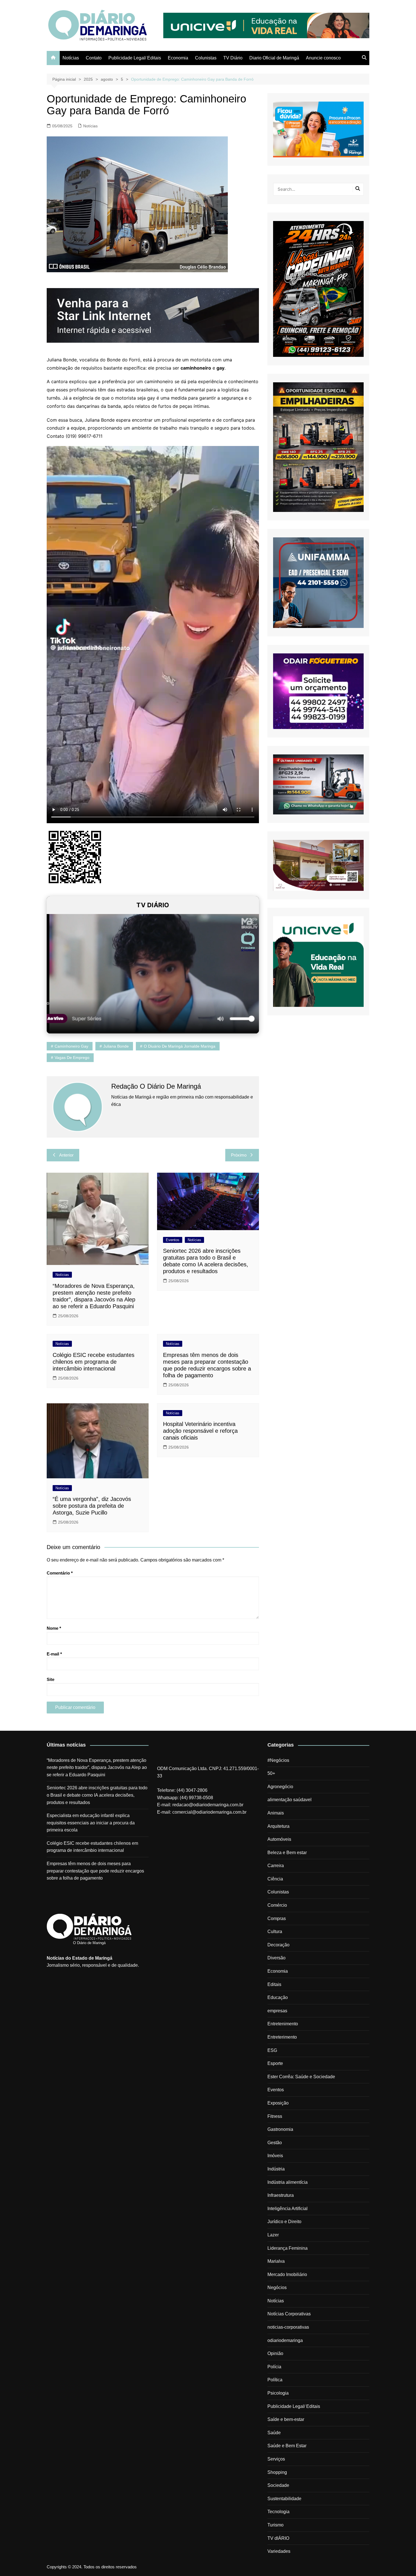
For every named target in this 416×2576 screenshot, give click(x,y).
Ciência (275, 1879)
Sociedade (278, 2485)
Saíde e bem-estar (286, 2419)
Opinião (275, 2353)
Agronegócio (280, 1787)
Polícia (274, 2367)
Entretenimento (283, 2024)
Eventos (173, 1240)
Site (51, 1679)
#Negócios (278, 1760)
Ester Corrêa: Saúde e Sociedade (301, 2077)
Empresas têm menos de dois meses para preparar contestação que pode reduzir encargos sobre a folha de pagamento (95, 1871)
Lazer (273, 2235)
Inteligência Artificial (288, 2209)
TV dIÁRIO (278, 2538)
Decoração (278, 1945)
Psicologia (278, 2393)
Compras (277, 1918)
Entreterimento (282, 2037)
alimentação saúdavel (290, 1800)
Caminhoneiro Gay (71, 1046)
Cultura (275, 1932)
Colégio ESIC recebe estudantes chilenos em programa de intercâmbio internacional (94, 1362)
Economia (178, 58)
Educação (278, 1997)
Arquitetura (278, 1826)
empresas (277, 2011)
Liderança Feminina (288, 2248)
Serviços (276, 2459)
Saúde (274, 2433)
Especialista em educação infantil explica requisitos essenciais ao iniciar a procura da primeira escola (91, 1823)
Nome (54, 1628)
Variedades (279, 2551)
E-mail (54, 1654)
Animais (276, 1813)
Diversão (276, 1958)
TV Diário (233, 58)
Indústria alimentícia (288, 2182)
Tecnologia (278, 2512)
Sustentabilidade (284, 2499)
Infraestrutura (281, 2195)
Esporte (275, 2063)
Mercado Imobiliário (287, 2274)
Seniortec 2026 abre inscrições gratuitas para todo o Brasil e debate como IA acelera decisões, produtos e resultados (97, 1795)
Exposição (278, 2103)
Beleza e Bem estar (287, 1853)
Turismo (275, 2525)
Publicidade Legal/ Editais (135, 58)
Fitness (275, 2116)
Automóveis (279, 1839)
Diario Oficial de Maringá (274, 58)
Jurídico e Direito (284, 2222)
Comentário (60, 1573)
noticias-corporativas (288, 2327)
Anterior (66, 1155)
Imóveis (275, 2156)
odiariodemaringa (285, 2340)
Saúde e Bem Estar (287, 2446)
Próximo (239, 1155)
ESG (272, 2050)
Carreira (276, 1866)
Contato (94, 58)
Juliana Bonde (116, 1046)
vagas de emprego (72, 1058)
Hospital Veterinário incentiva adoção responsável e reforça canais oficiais (200, 1431)
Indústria (276, 2169)
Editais (274, 1984)
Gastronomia (280, 2129)
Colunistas (206, 58)
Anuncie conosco (323, 58)
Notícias (71, 58)
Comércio (277, 1905)
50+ (271, 1773)
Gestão (275, 2143)
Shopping (277, 2472)
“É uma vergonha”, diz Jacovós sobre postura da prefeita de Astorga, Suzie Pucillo (92, 1506)
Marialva (276, 2261)
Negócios (277, 2287)
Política (275, 2380)
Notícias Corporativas (289, 2314)
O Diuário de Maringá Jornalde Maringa (180, 1046)
